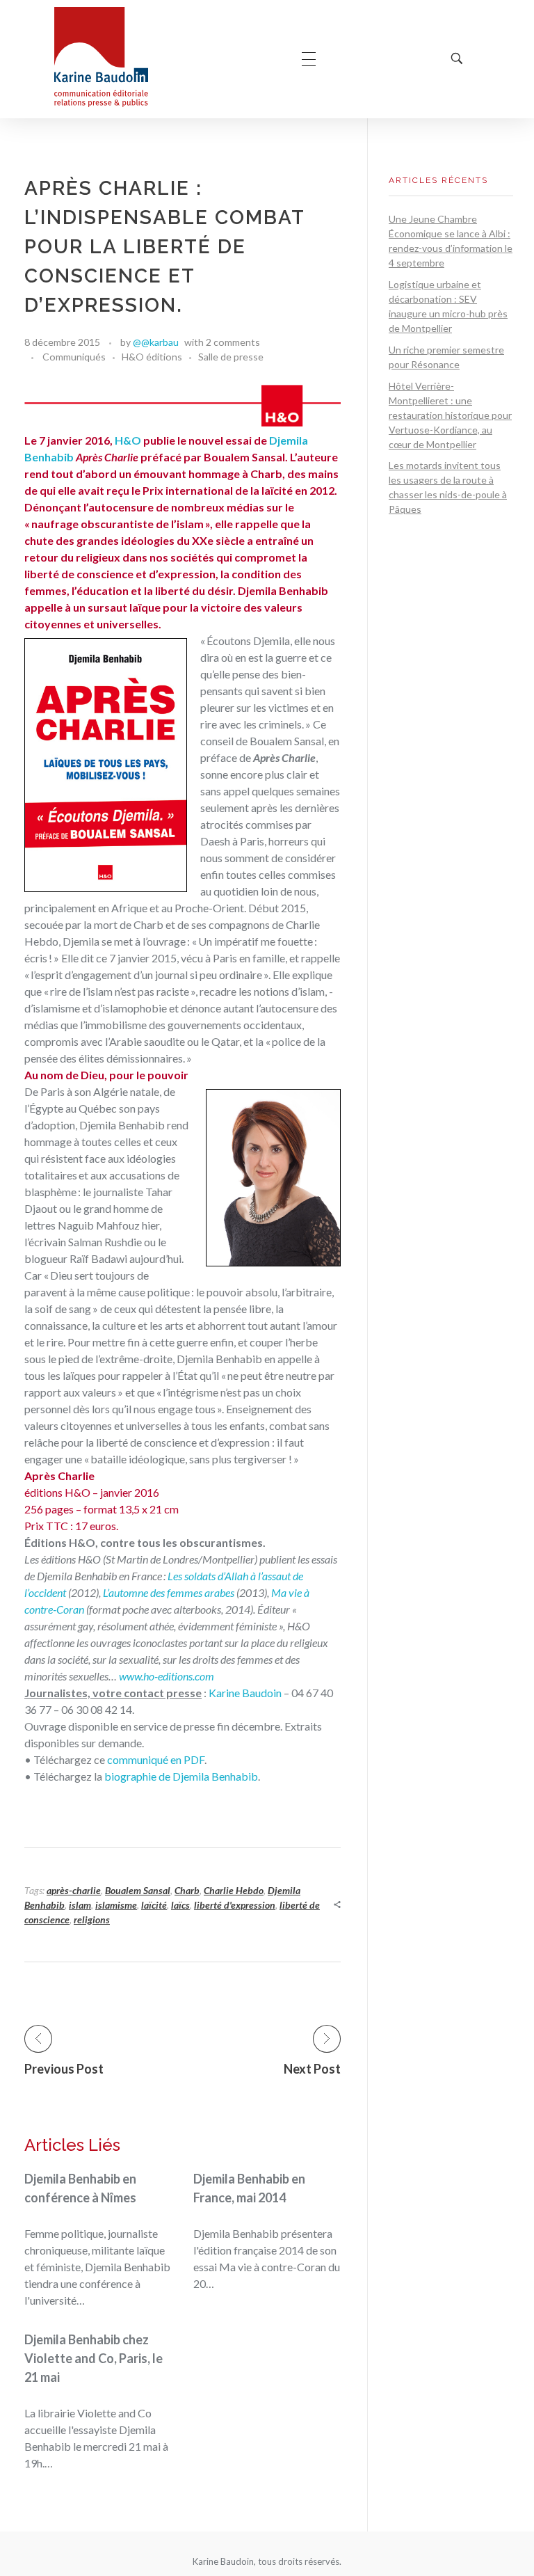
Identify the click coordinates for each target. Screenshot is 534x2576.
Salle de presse (231, 357)
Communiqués (74, 357)
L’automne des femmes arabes (169, 1592)
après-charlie (74, 1890)
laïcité (154, 1905)
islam (80, 1905)
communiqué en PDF (156, 1759)
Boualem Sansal (138, 1890)
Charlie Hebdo (234, 1890)
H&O (128, 440)
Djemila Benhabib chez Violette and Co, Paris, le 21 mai (94, 2358)
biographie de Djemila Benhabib (181, 1776)
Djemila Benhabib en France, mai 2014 (249, 2188)
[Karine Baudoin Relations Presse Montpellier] (101, 57)
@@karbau (156, 342)
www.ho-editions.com (167, 1676)
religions (92, 1919)
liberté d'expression (235, 1905)
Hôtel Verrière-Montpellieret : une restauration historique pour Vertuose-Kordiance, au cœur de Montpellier (450, 415)
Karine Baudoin (246, 1693)
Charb (187, 1890)
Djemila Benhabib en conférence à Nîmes (80, 2188)
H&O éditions (152, 357)
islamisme (116, 1905)
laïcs (180, 1905)
